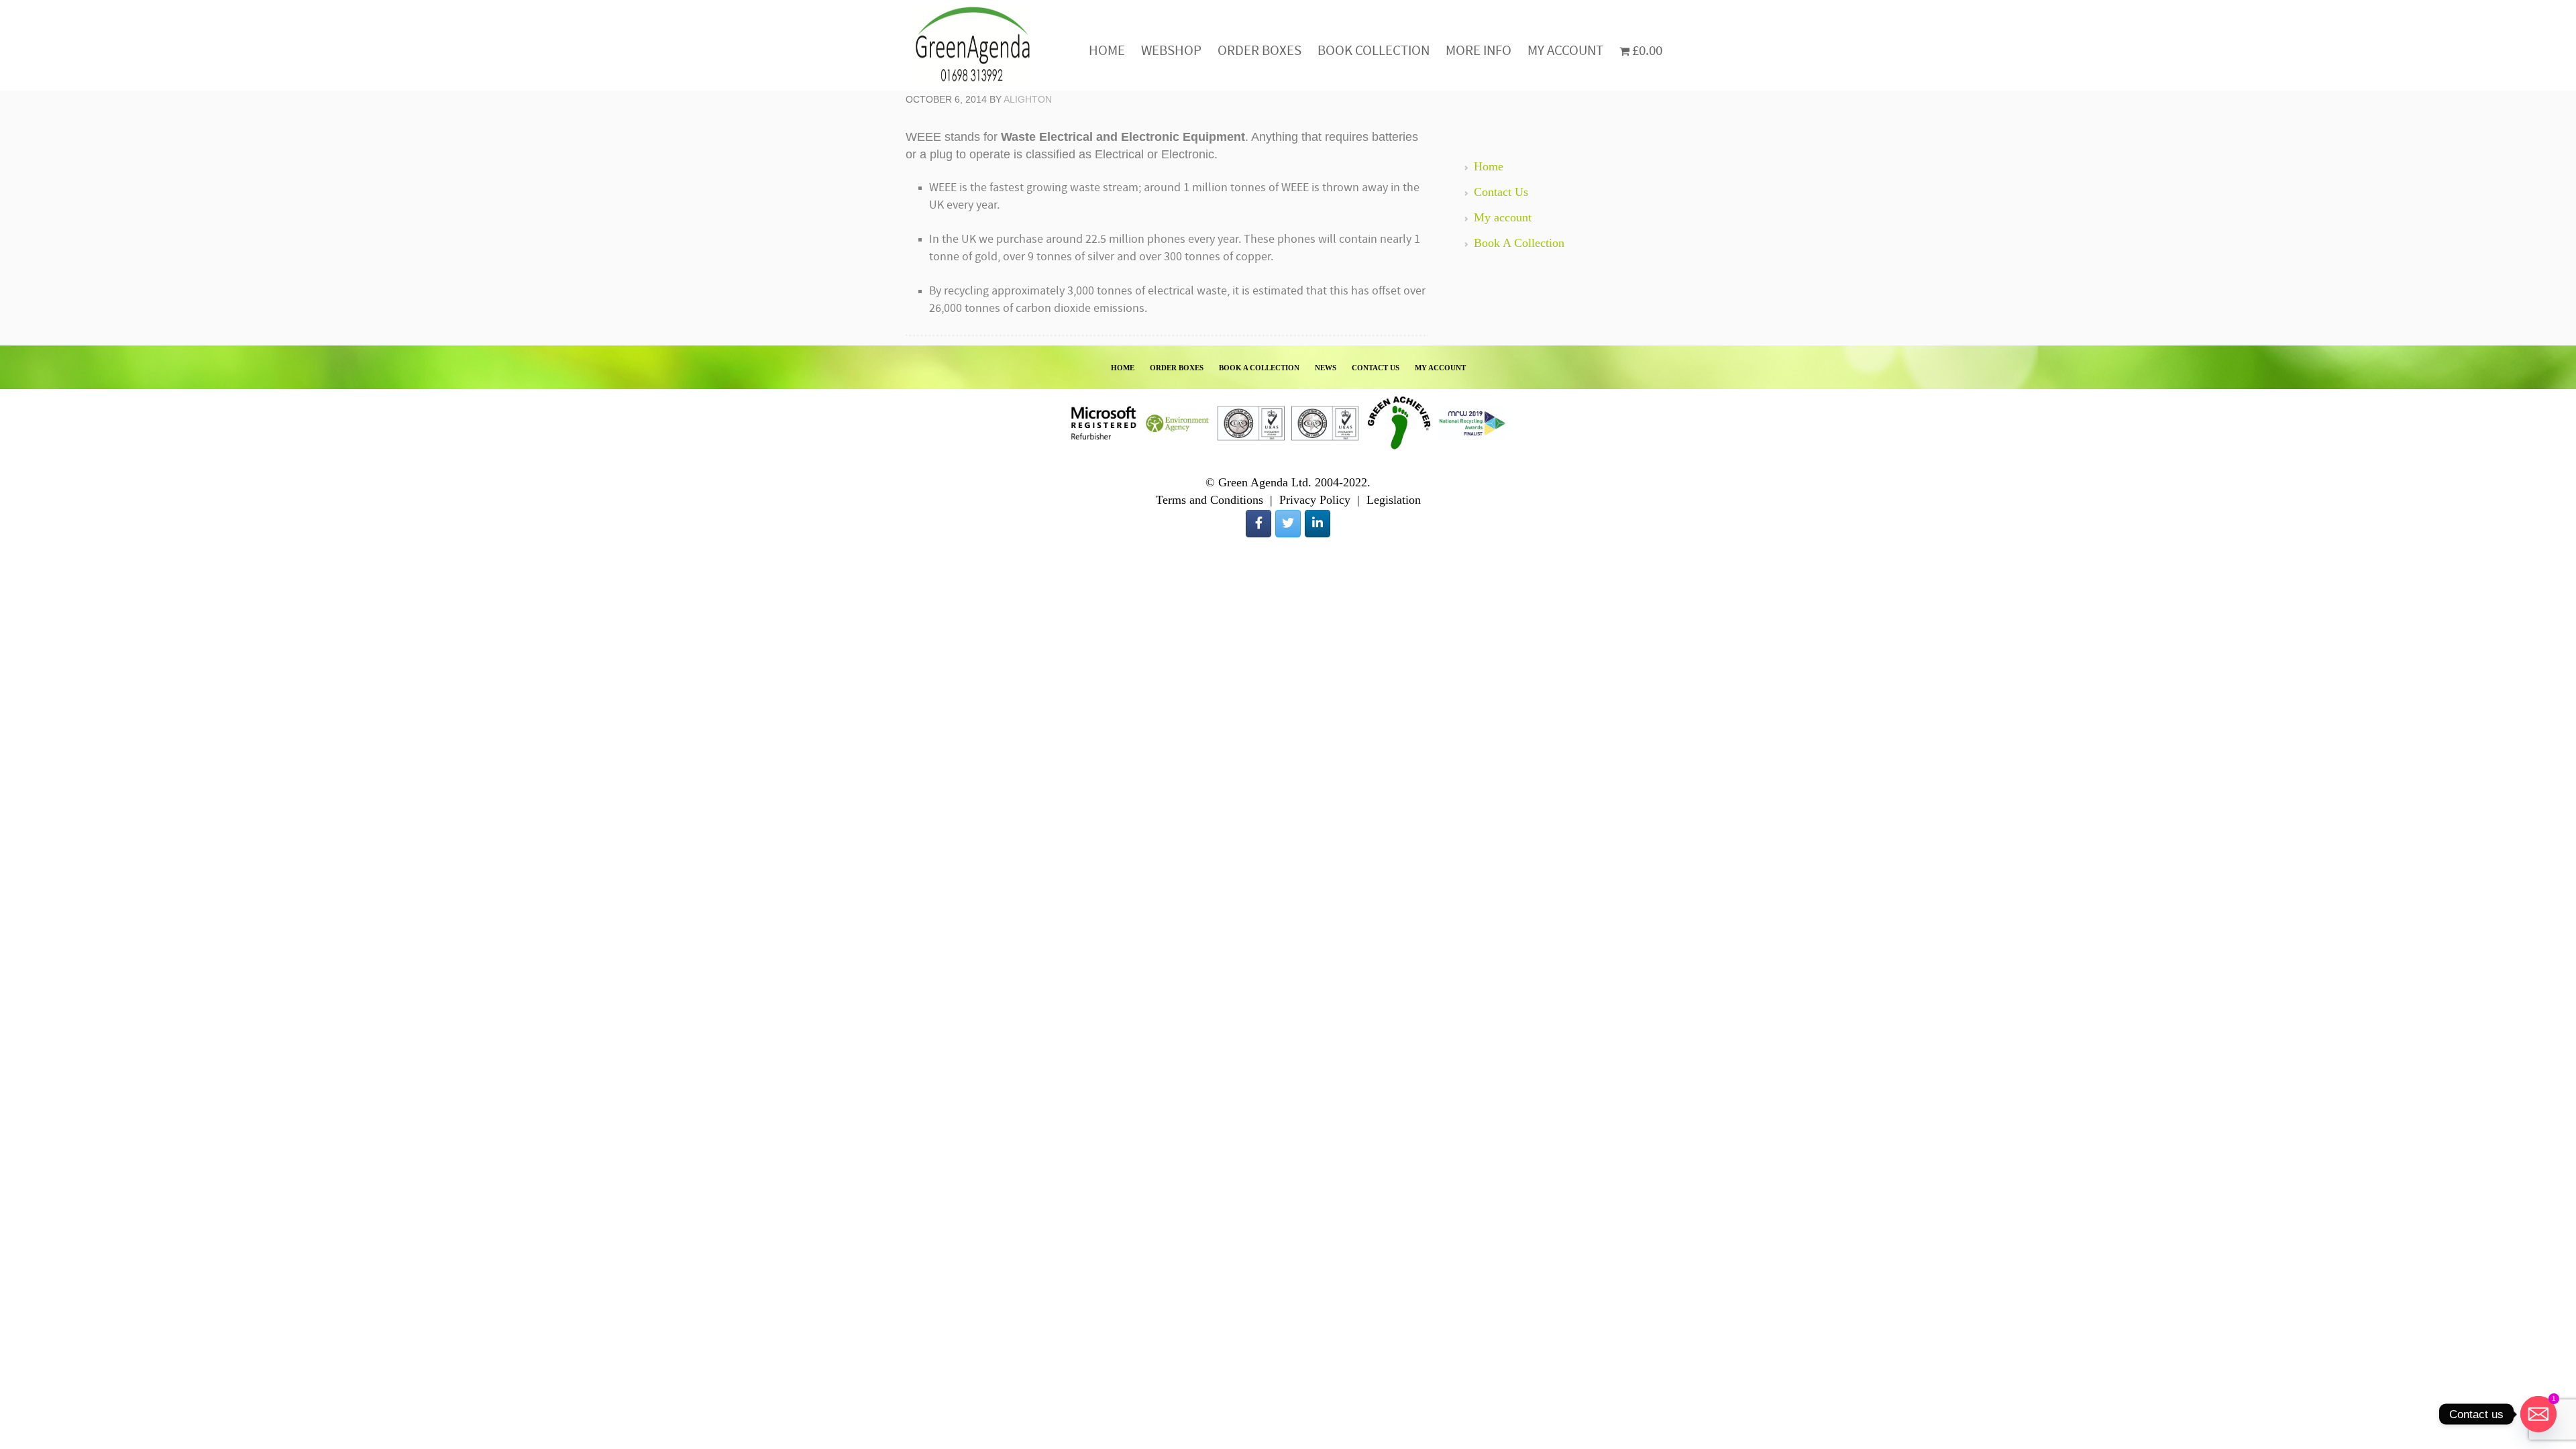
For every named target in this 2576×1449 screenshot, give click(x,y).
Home (1489, 166)
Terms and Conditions (1210, 500)
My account (1503, 217)
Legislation (1394, 500)
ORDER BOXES (1177, 368)
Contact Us (1501, 192)
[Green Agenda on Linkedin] (1318, 524)
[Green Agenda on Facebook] (1258, 524)
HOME (1123, 368)
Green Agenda (973, 45)
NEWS (1326, 368)
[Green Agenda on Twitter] (1288, 524)
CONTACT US (1376, 368)
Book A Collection (1519, 243)
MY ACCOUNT (1440, 368)
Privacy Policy (1315, 500)
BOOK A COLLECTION (1259, 368)
